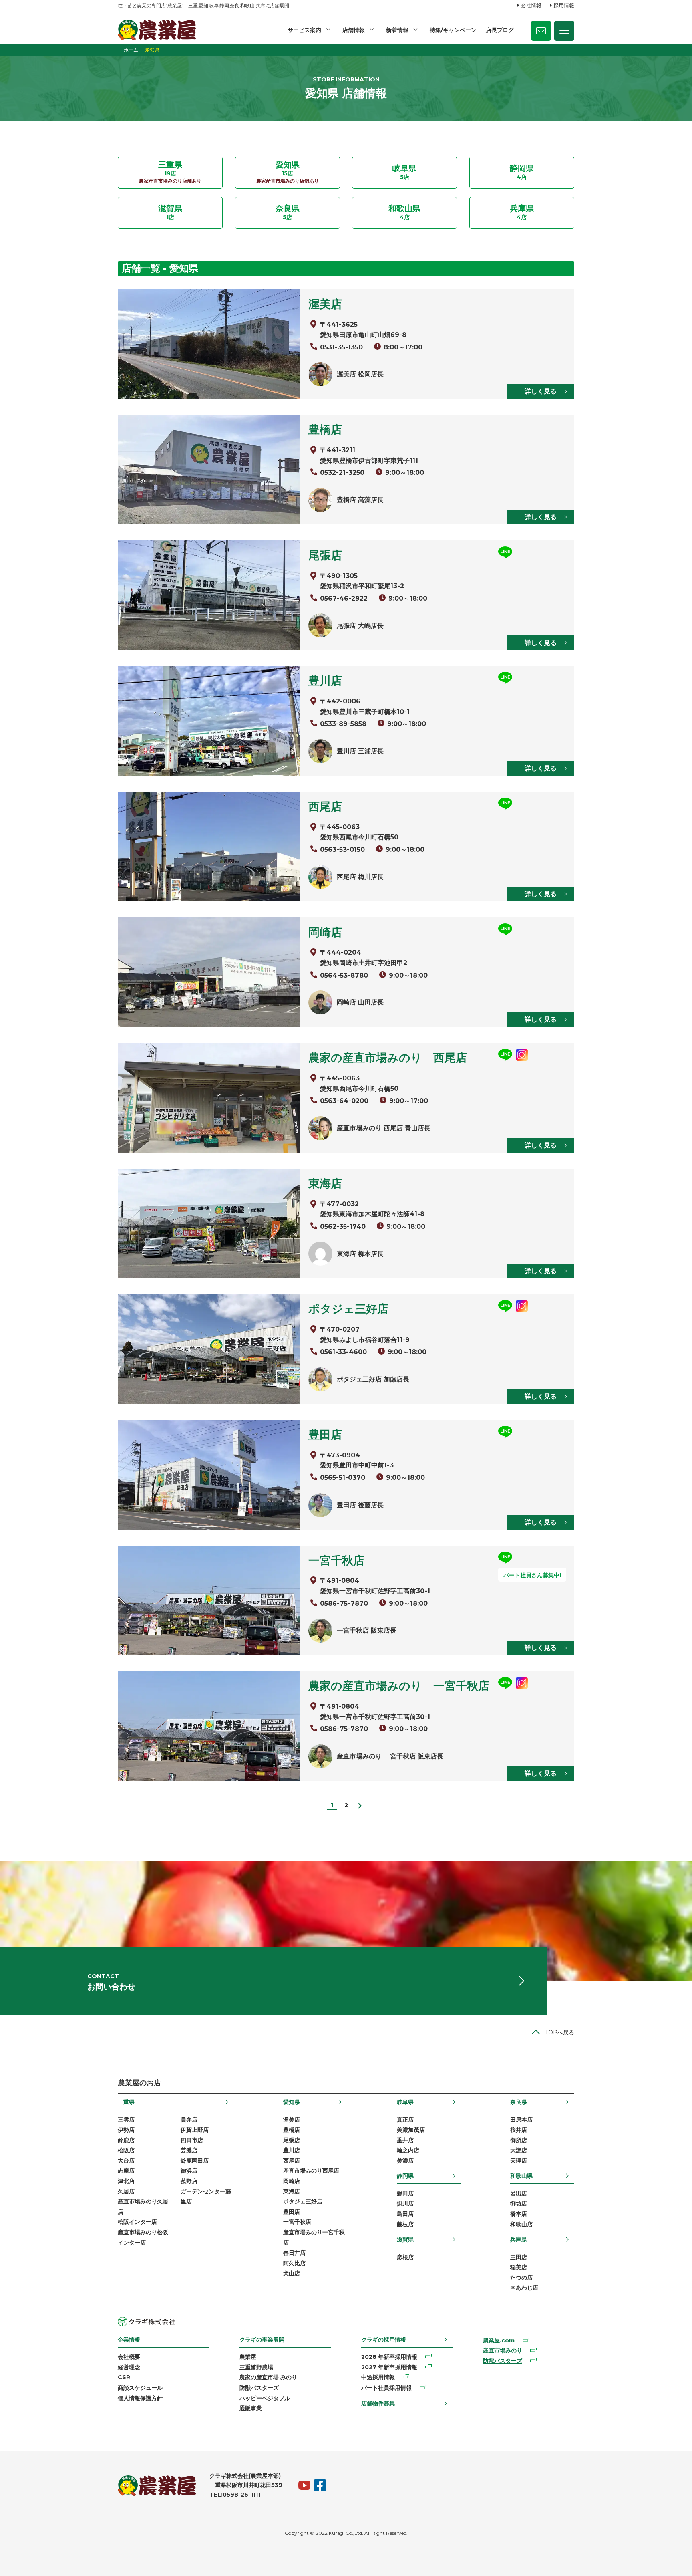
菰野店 (189, 2181)
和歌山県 (521, 2176)
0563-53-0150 (342, 850)
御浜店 (189, 2171)
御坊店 (519, 2203)
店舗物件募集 (378, 2403)
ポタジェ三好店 (303, 2201)
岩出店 (519, 2193)
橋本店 (519, 2214)
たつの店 (521, 2278)
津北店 (126, 2181)
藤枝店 (405, 2224)
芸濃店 (189, 2150)
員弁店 (189, 2120)
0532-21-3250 (342, 473)
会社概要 (129, 2357)
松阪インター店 (137, 2222)
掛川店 (405, 2203)
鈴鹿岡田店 (195, 2161)
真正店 (405, 2120)
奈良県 (519, 2102)
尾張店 (292, 2140)
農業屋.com (499, 2340)
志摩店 (126, 2171)
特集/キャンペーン (453, 30)
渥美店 (292, 2120)
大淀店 (519, 2150)
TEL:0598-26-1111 (235, 2495)
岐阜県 (405, 2102)
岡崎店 (292, 2181)
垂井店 (405, 2140)
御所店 (519, 2140)
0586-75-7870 (344, 1603)
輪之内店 (408, 2150)
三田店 (519, 2257)
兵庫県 (519, 2239)
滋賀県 (405, 2239)
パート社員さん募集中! (532, 1575)
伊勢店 (126, 2130)
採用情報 (564, 5)
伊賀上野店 (195, 2130)
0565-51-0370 (343, 1478)
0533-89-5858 (343, 724)
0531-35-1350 (341, 347)
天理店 (519, 2161)
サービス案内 (304, 30)
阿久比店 (294, 2263)
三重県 (126, 2102)
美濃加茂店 (411, 2130)
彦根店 (405, 2257)
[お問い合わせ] (541, 31)
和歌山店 (521, 2224)
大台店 (126, 2161)
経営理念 (129, 2367)
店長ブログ (500, 30)
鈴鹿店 (126, 2140)
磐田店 (405, 2193)
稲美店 (519, 2267)
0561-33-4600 (343, 1352)
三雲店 (126, 2120)
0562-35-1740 (343, 1227)
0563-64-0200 (344, 1101)
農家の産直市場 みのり (268, 2377)
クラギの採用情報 (384, 2340)
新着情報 (397, 30)
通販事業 (251, 2408)
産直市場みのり (503, 2350)
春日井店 (294, 2253)
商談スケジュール (140, 2388)
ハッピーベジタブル (265, 2398)
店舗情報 (354, 30)
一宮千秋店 (297, 2222)
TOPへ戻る (560, 2032)
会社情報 (531, 5)
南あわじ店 (524, 2288)
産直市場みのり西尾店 (311, 2171)
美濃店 (405, 2161)
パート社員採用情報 (386, 2388)
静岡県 (405, 2176)
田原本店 (521, 2120)
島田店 (405, 2214)
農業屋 (248, 2357)
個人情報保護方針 (140, 2398)
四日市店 (192, 2140)
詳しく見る (541, 391)
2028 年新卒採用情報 (389, 2357)
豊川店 (292, 2150)
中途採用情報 (378, 2377)
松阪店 (126, 2150)
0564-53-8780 (344, 975)
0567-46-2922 (344, 598)
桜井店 (519, 2130)
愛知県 (292, 2102)
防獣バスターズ (259, 2388)
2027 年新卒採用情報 (389, 2367)
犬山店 (292, 2273)
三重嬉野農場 (256, 2367)
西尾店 (292, 2161)
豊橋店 (292, 2130)
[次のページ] (360, 1805)
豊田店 (292, 2212)
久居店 (126, 2191)
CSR (124, 2377)
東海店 (292, 2191)
